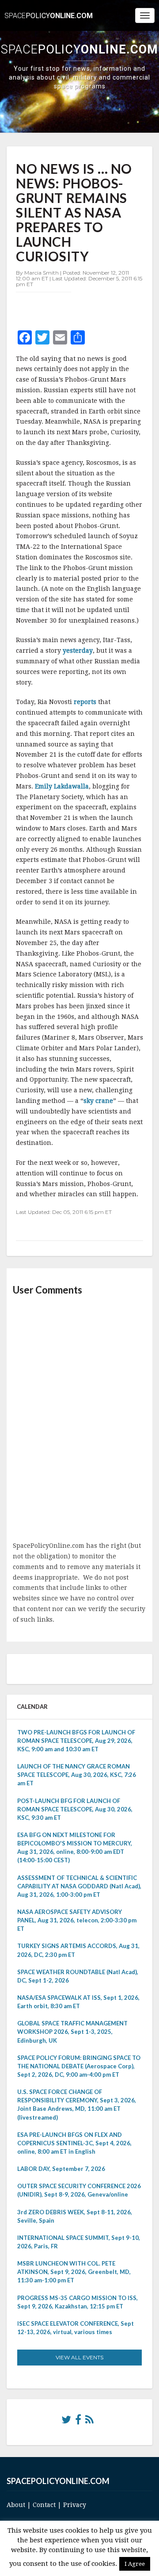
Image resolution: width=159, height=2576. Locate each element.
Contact (44, 2505)
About (16, 2505)
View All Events (79, 2357)
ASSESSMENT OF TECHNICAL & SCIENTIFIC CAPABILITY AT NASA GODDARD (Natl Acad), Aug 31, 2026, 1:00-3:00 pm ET (79, 1886)
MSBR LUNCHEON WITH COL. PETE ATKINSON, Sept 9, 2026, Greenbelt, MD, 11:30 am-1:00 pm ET (74, 2272)
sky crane (98, 1101)
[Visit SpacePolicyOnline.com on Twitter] (66, 2422)
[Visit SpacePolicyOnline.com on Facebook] (78, 2422)
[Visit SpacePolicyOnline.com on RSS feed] (89, 2422)
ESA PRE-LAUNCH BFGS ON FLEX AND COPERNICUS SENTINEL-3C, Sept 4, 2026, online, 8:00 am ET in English (74, 2143)
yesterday (78, 651)
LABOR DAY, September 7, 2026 (61, 2169)
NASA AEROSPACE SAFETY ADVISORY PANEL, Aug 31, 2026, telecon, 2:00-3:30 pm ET (77, 1920)
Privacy (75, 2505)
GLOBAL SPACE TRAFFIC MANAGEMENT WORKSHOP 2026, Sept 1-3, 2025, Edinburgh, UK (72, 2032)
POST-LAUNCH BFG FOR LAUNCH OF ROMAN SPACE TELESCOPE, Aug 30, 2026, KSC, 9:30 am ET (75, 1809)
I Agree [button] (135, 2564)
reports (86, 702)
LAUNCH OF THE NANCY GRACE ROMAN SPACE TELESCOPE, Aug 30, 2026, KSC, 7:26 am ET (77, 1775)
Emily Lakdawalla (62, 786)
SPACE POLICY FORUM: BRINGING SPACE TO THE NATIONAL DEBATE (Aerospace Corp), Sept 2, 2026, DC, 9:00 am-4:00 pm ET (79, 2066)
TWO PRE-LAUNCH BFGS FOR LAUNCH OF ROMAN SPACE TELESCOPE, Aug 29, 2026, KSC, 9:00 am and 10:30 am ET (76, 1741)
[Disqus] (79, 1419)
